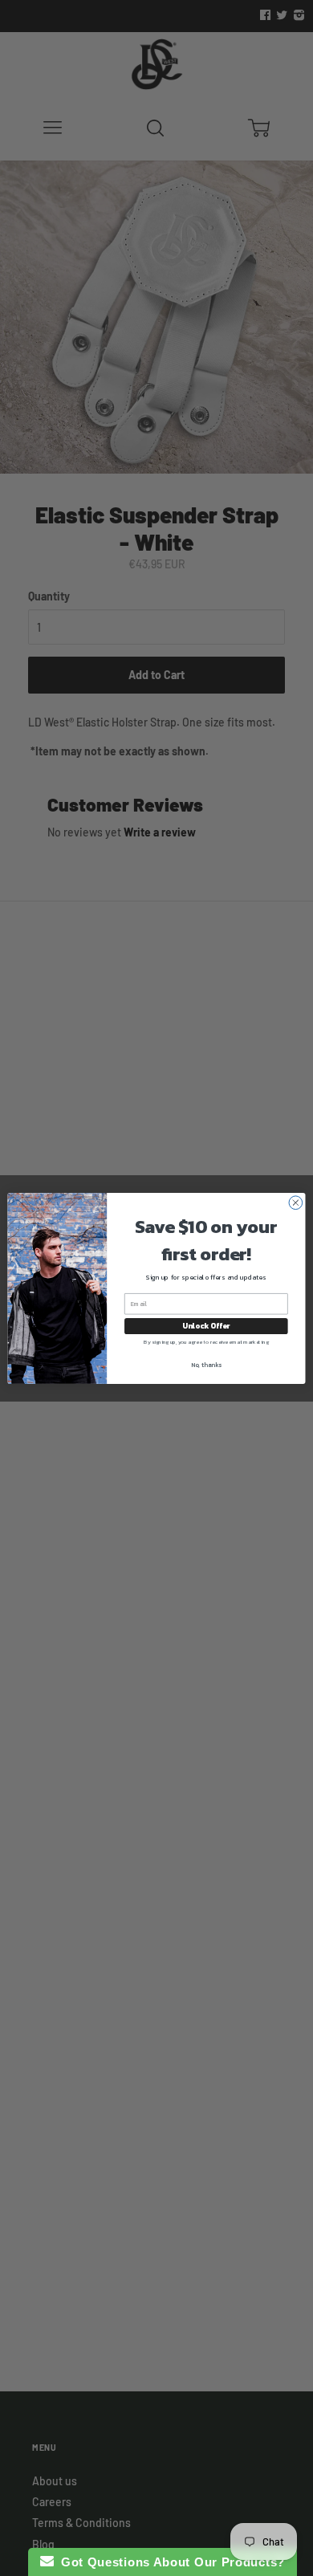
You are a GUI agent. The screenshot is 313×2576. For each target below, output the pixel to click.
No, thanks (206, 1364)
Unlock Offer (206, 1325)
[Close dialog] (296, 1202)
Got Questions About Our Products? (170, 2562)
